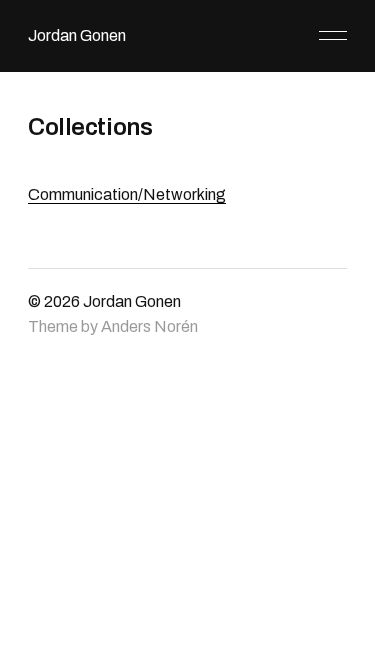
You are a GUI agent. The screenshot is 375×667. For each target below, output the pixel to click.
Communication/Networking (127, 194)
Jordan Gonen (77, 35)
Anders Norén (149, 326)
